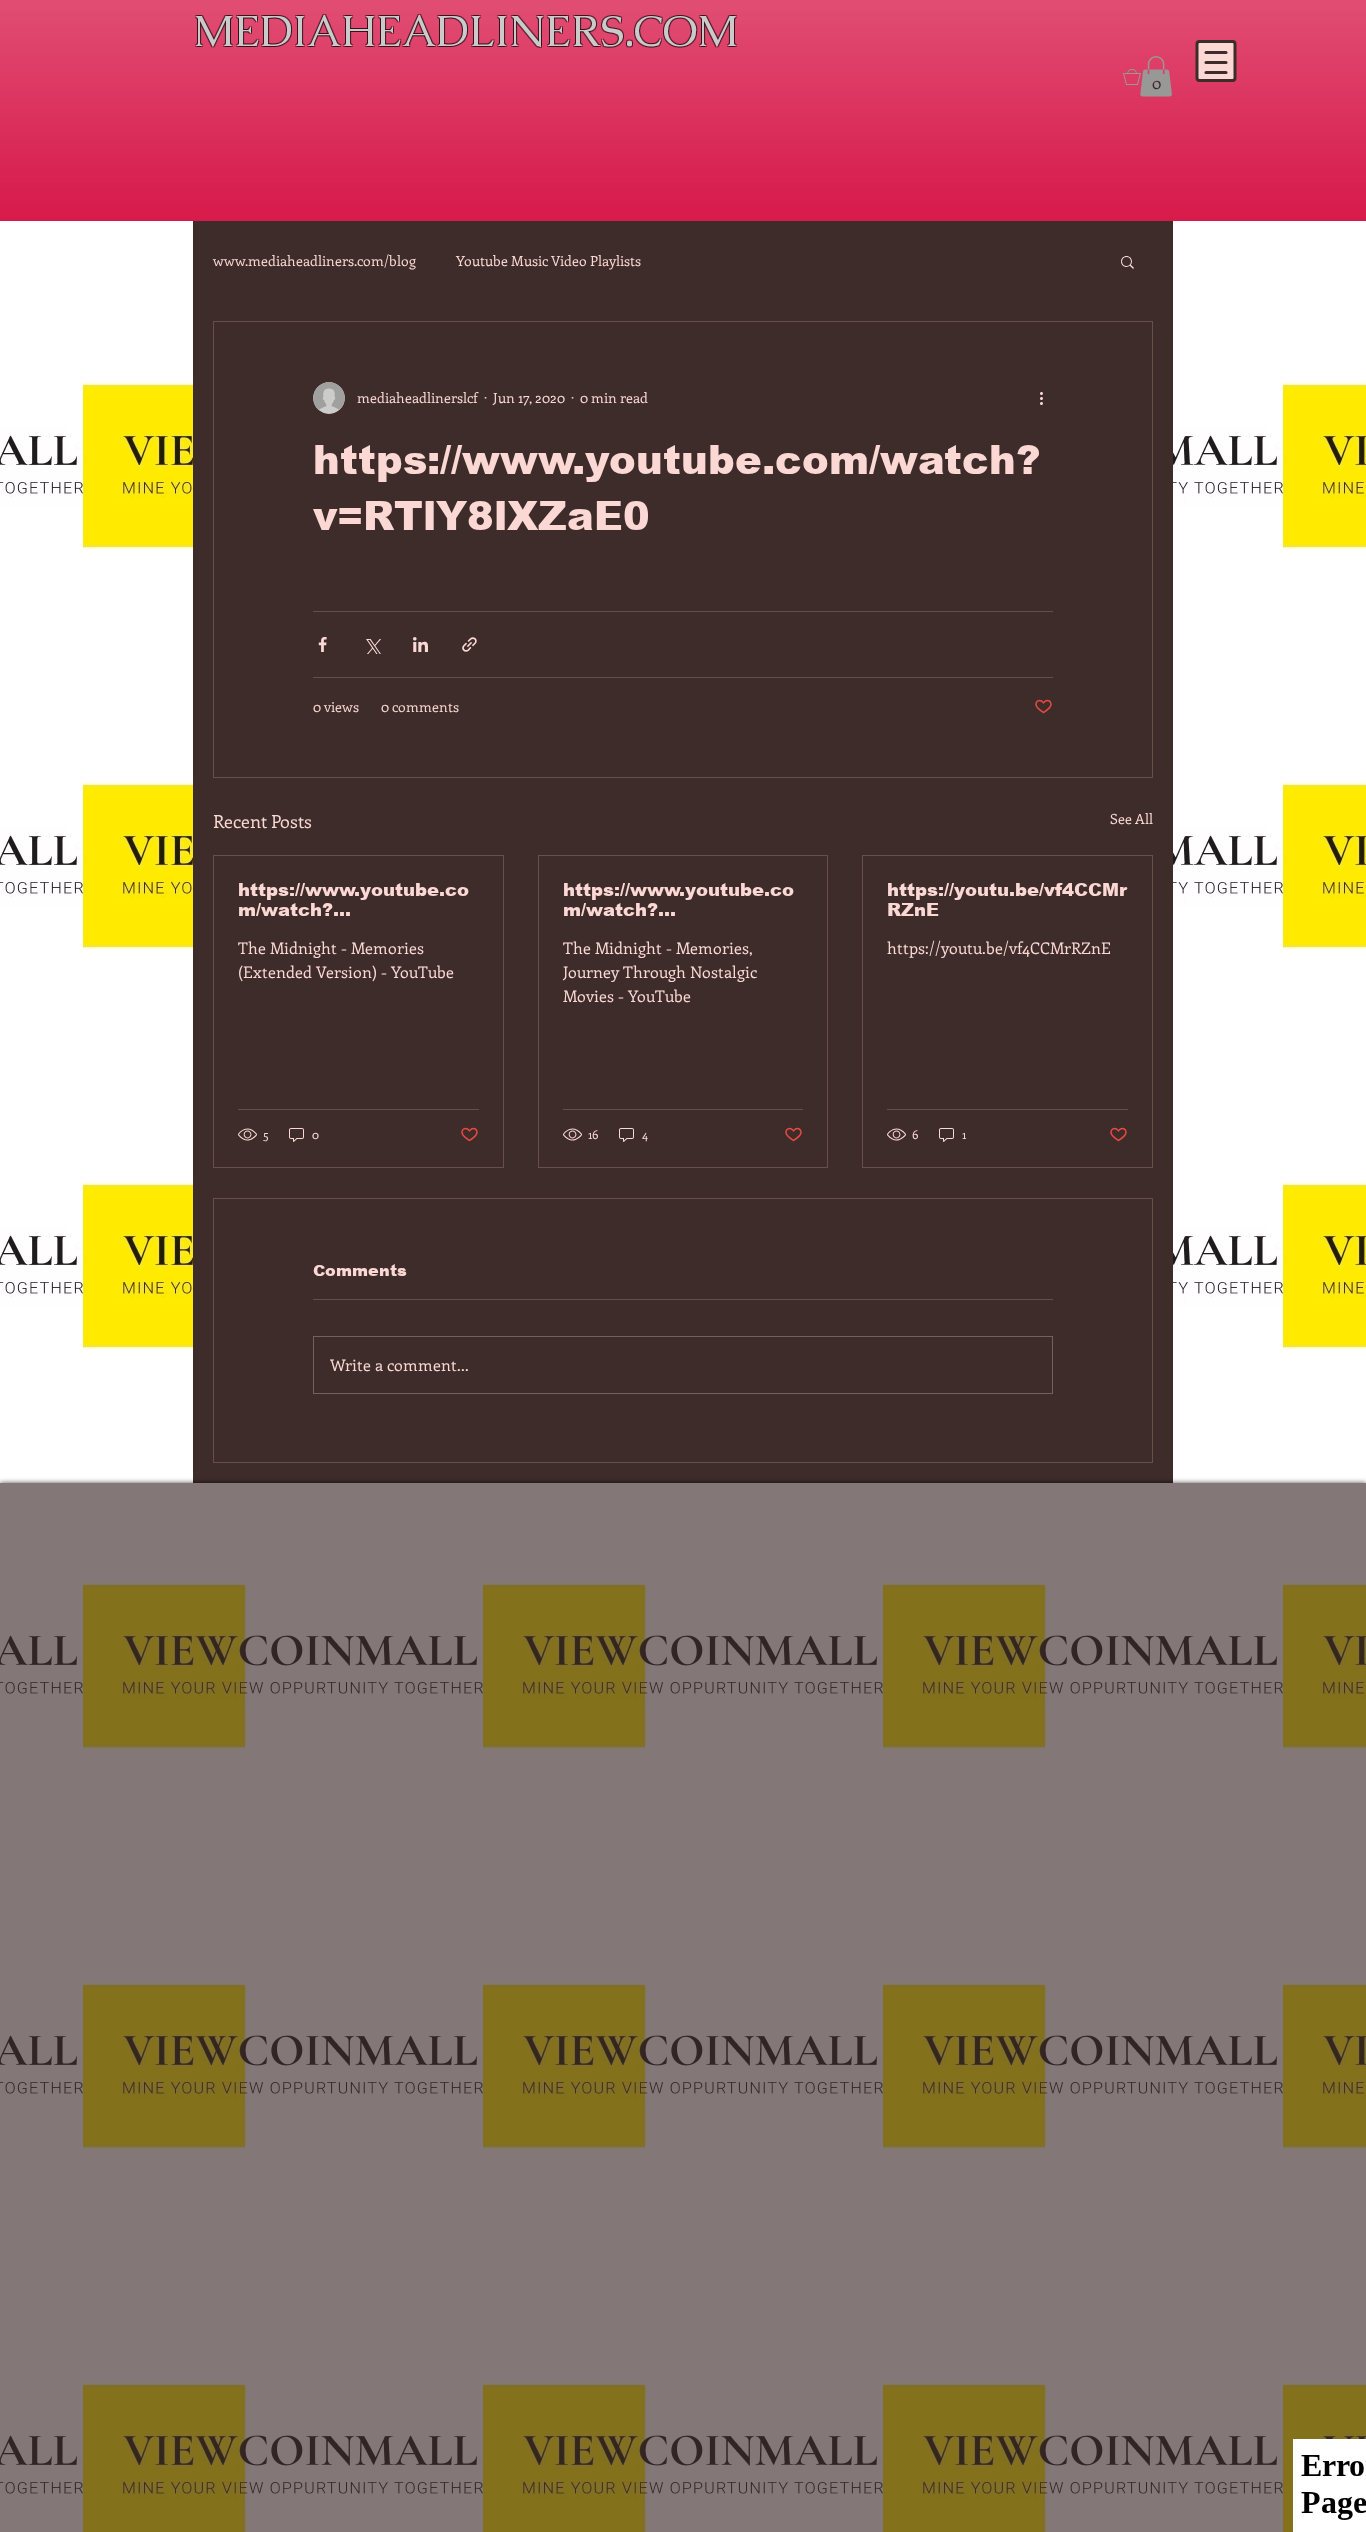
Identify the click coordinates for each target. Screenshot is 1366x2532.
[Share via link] (469, 644)
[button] (1127, 261)
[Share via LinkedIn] (420, 644)
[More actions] (1041, 398)
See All (1131, 818)
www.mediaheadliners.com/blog (314, 260)
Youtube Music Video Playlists (548, 260)
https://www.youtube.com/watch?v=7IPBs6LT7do (353, 900)
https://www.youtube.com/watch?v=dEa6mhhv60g (678, 900)
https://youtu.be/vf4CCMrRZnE (1007, 900)
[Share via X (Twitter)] (371, 644)
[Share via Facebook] (322, 644)
